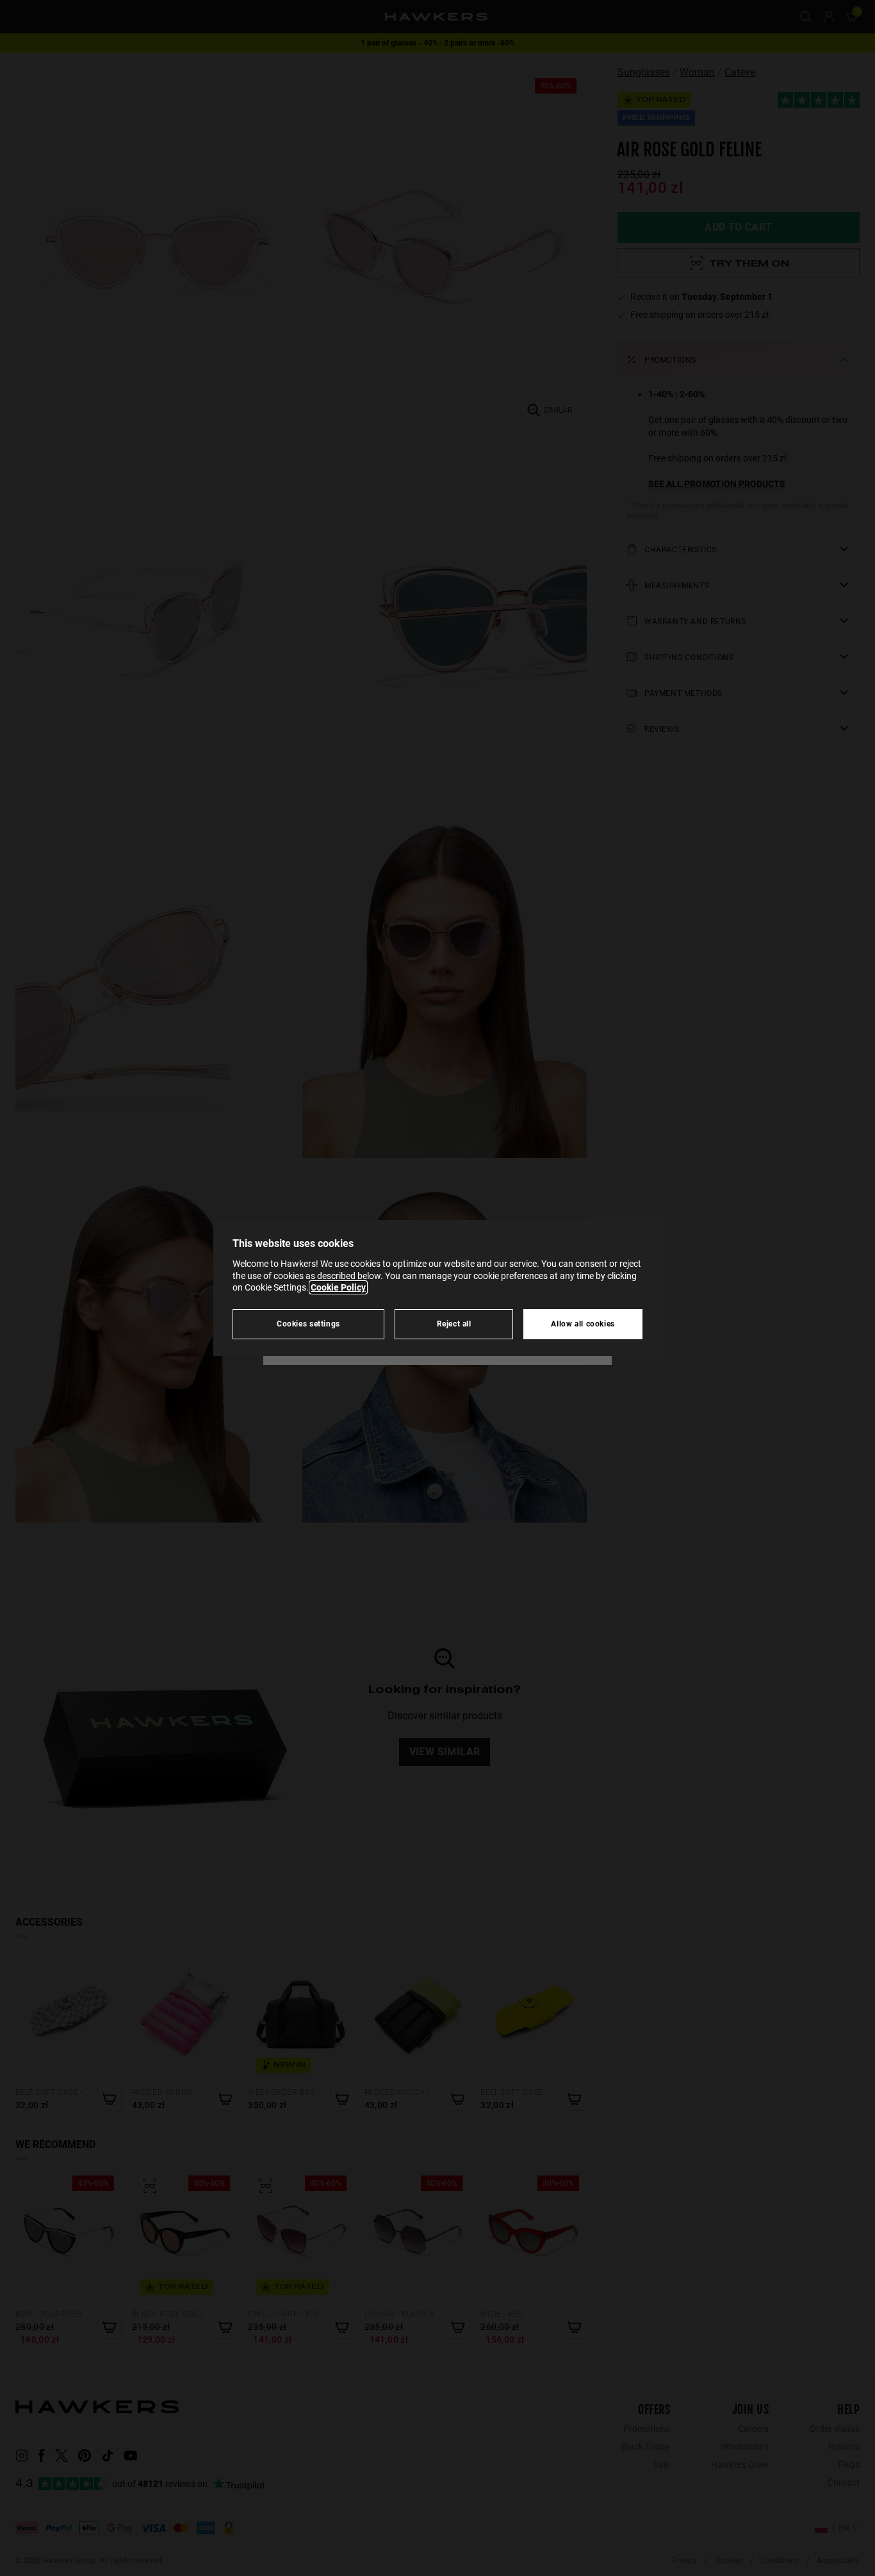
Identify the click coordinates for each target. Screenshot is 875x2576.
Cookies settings (308, 1324)
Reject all (454, 1324)
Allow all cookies (583, 1324)
